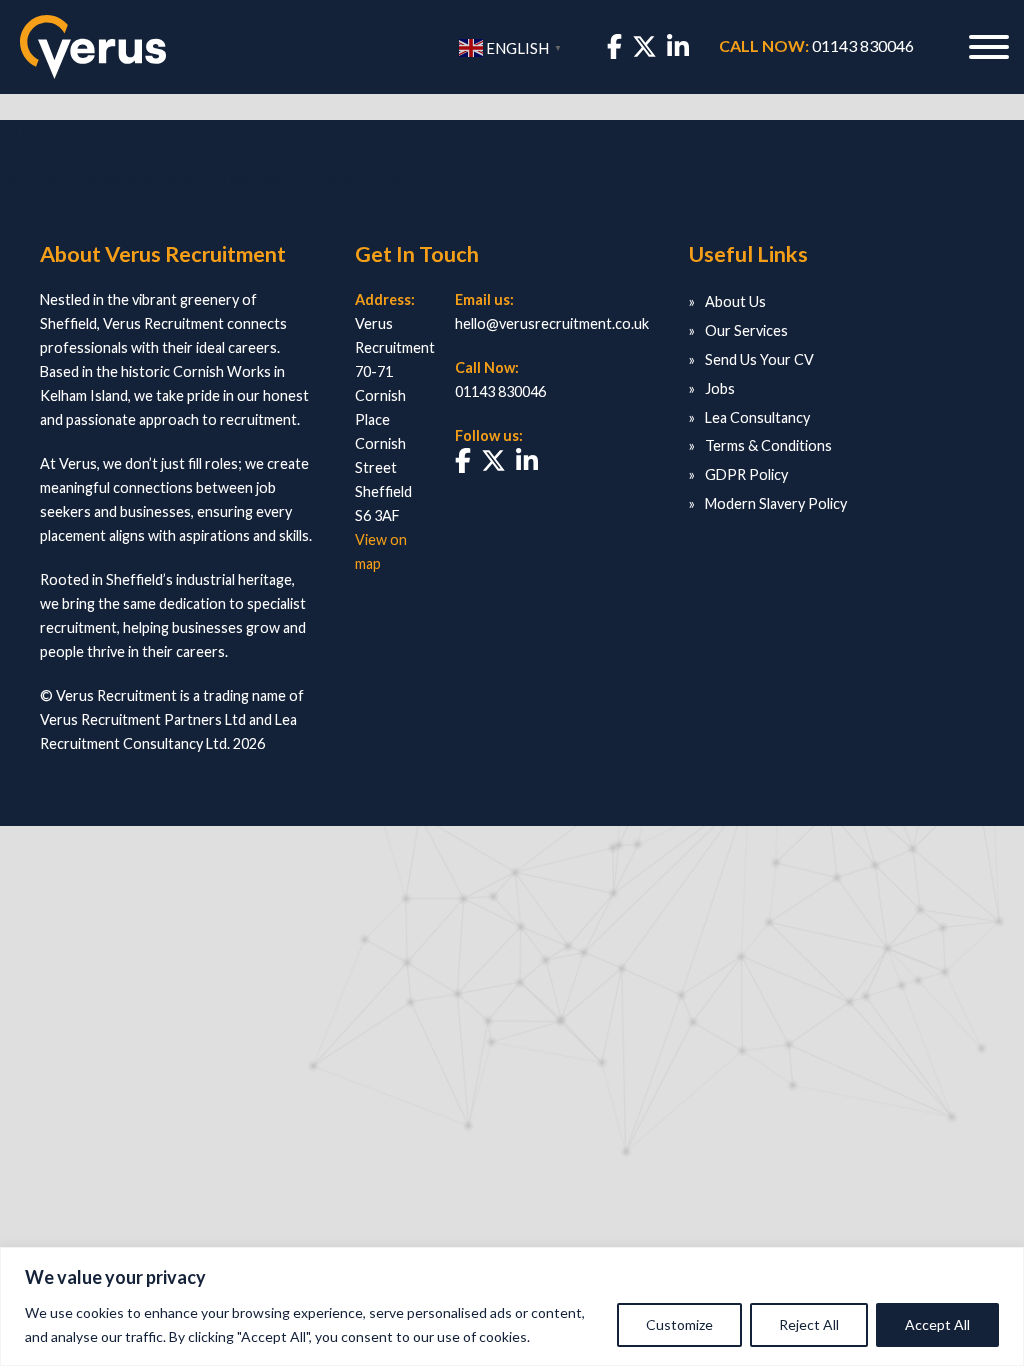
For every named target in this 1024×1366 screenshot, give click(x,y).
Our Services (746, 330)
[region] (512, 1306)
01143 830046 (863, 45)
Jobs (720, 388)
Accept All (937, 1324)
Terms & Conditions (768, 445)
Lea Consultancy (757, 417)
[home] (93, 47)
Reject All (809, 1324)
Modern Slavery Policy (776, 503)
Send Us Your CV (759, 359)
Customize (679, 1324)
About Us (735, 301)
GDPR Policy (746, 474)
